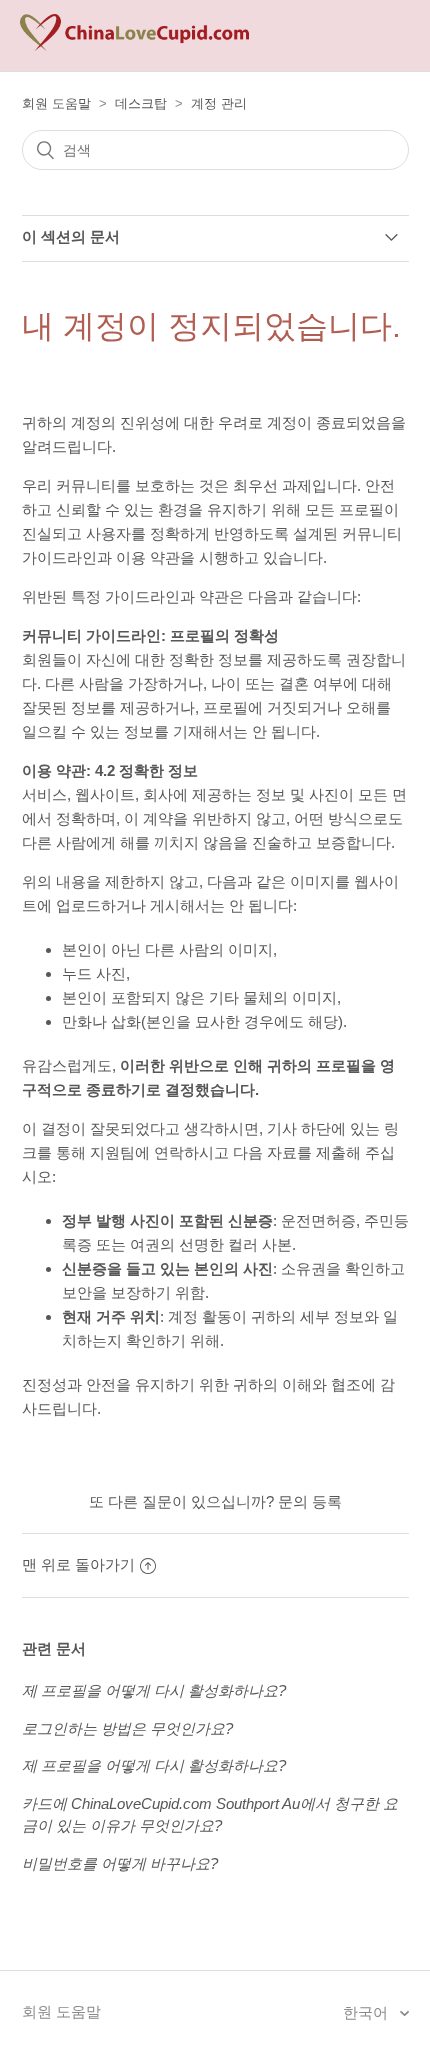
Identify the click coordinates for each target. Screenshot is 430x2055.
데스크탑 (141, 103)
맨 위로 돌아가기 (78, 1564)
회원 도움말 (56, 103)
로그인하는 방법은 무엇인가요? (127, 1728)
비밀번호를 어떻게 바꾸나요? (120, 1863)
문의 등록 (310, 1501)
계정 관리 (219, 103)
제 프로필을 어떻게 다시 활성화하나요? (154, 1690)
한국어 (367, 2012)
